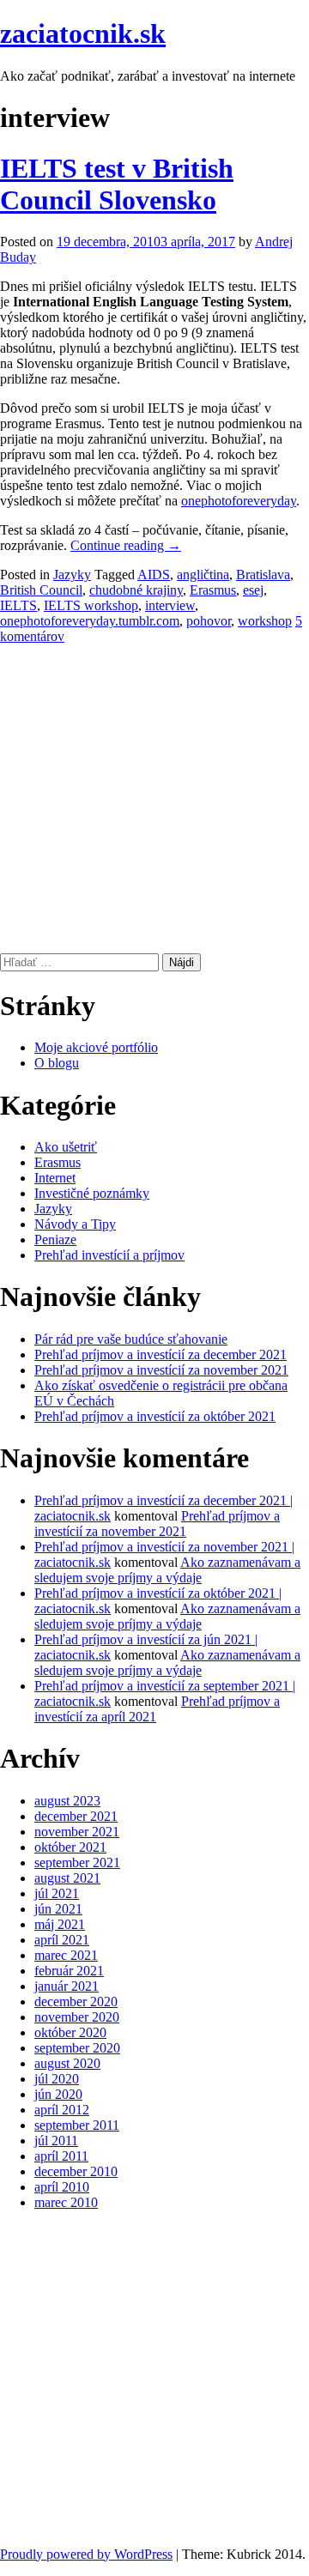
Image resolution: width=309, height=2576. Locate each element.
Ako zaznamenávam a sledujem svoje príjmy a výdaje (167, 1570)
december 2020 (76, 2002)
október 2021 (70, 1847)
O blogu (57, 1063)
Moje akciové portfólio (96, 1047)
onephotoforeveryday (239, 501)
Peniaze (55, 1240)
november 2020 (77, 2017)
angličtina (203, 574)
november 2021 (77, 1832)
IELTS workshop (91, 605)
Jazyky (72, 574)
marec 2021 (66, 1955)
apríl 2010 (62, 2187)
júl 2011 (56, 2141)
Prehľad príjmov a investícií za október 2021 (155, 1416)
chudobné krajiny (136, 590)
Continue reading (126, 545)
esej (253, 590)
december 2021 (76, 1816)
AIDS (154, 574)
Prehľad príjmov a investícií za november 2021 (161, 1370)
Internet (55, 1178)
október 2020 (70, 2032)
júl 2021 (57, 1893)
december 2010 (76, 2171)
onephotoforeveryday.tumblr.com (90, 621)
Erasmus (213, 590)
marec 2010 (66, 2202)
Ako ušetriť (66, 1147)
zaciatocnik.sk (83, 33)
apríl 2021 (62, 1940)
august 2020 (67, 2063)
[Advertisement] (154, 799)
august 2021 (67, 1878)
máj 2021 (60, 1924)
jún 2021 (58, 1909)
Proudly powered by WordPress (86, 2554)
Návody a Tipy (75, 1224)
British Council (41, 590)
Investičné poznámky (92, 1193)
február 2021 (69, 1971)
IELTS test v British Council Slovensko (117, 184)
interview (170, 605)
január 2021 (67, 1986)
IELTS (18, 605)
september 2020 (77, 2048)
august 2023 (67, 1801)
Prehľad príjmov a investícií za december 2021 (161, 1355)
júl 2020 (57, 2079)
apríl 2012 (62, 2110)
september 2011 (77, 2125)
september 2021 (77, 1862)
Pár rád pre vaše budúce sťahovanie (131, 1339)
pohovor (209, 621)
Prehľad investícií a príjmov (109, 1255)
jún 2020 (58, 2094)
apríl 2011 (61, 2156)
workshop (265, 621)
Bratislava (263, 574)
